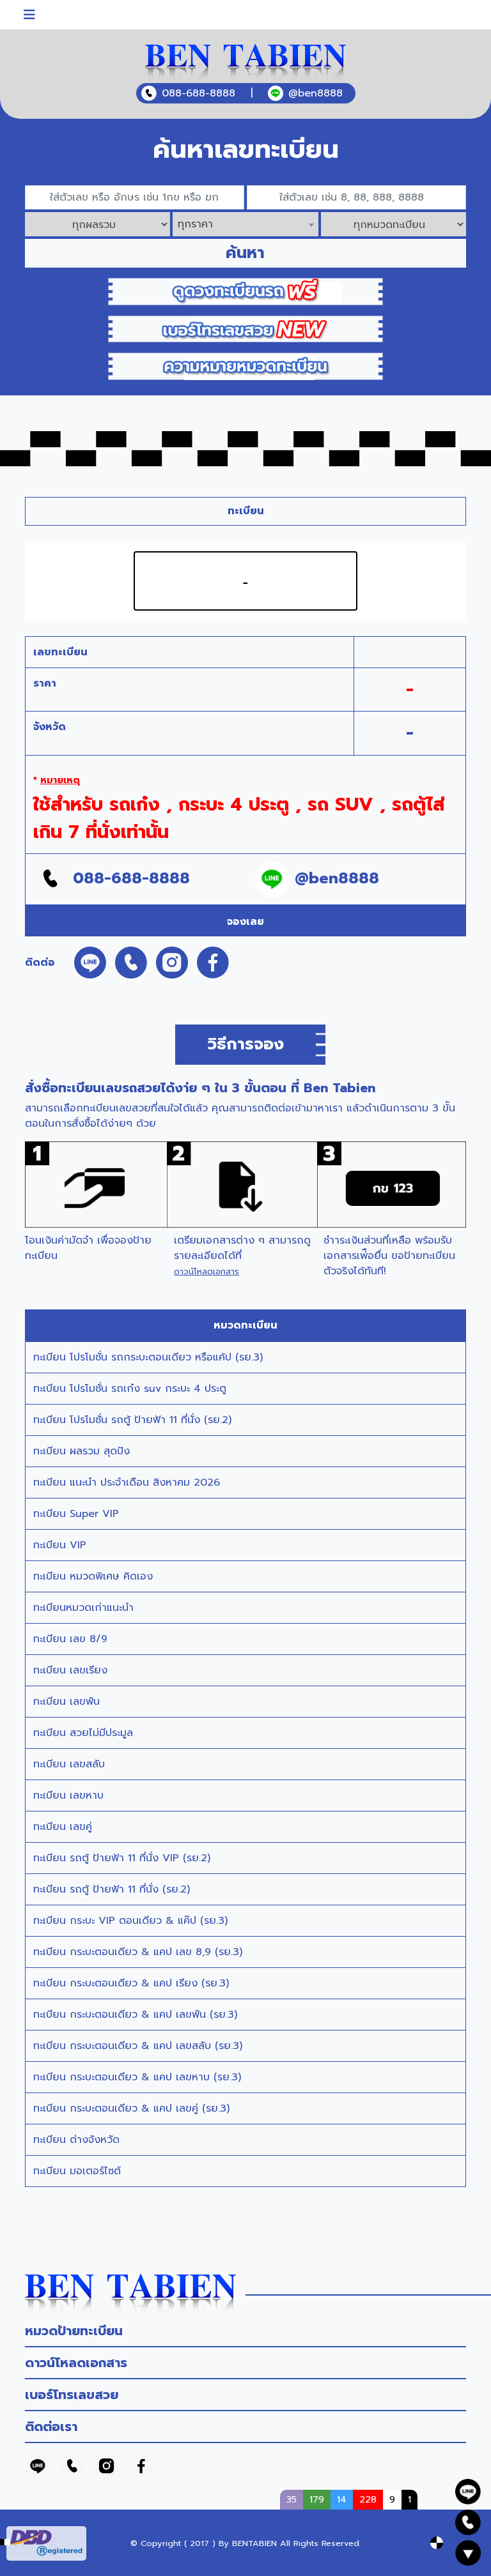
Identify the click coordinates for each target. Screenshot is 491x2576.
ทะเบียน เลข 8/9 (70, 1639)
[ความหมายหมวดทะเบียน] (245, 366)
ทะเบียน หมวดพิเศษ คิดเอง (93, 1576)
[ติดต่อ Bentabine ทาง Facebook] (141, 2465)
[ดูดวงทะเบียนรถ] (245, 291)
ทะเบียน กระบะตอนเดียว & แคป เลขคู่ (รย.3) (131, 2108)
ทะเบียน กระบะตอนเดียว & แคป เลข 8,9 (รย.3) (138, 1952)
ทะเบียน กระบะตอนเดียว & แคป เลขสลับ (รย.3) (138, 2046)
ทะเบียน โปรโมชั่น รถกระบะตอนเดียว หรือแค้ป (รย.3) (148, 1357)
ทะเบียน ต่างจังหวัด (76, 2140)
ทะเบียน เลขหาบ (68, 1795)
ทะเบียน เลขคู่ (63, 1827)
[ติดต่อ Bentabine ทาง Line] (38, 2465)
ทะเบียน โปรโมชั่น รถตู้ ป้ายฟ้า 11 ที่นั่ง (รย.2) (132, 1420)
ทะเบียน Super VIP (76, 1514)
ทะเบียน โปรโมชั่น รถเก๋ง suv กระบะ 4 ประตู (130, 1389)
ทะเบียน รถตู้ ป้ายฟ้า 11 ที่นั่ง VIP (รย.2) (122, 1858)
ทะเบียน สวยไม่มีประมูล (83, 1733)
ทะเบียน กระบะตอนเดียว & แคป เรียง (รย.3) (131, 1983)
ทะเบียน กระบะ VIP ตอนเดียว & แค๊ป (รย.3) (130, 1921)
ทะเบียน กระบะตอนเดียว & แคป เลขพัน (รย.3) (135, 2015)
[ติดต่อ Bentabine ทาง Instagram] (107, 2465)
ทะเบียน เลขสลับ (69, 1764)
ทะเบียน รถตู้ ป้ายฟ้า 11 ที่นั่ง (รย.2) (112, 1889)
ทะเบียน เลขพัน (66, 1702)
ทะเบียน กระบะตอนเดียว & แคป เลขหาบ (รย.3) (137, 2077)
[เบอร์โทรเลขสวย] (245, 328)
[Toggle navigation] (29, 15)
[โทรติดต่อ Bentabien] (72, 2465)
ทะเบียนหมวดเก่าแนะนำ (83, 1608)
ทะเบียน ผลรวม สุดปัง (82, 1451)
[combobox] (245, 224)
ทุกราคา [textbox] (195, 224)
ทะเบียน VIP (60, 1545)
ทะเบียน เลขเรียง (70, 1670)
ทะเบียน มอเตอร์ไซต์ (77, 2171)
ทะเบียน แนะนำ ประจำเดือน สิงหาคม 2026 (127, 1482)
